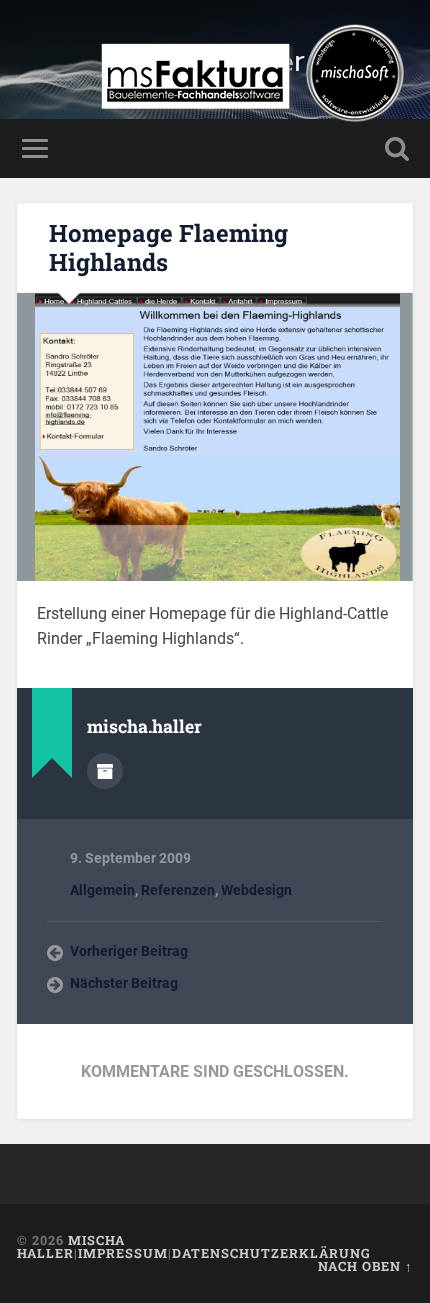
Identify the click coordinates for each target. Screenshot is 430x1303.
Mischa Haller (71, 1246)
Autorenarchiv (105, 771)
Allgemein (102, 890)
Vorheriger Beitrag (129, 951)
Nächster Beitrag (124, 983)
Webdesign (256, 890)
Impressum (123, 1253)
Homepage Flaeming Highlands (168, 247)
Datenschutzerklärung (271, 1253)
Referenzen (178, 890)
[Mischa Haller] (252, 127)
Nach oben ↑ (365, 1266)
